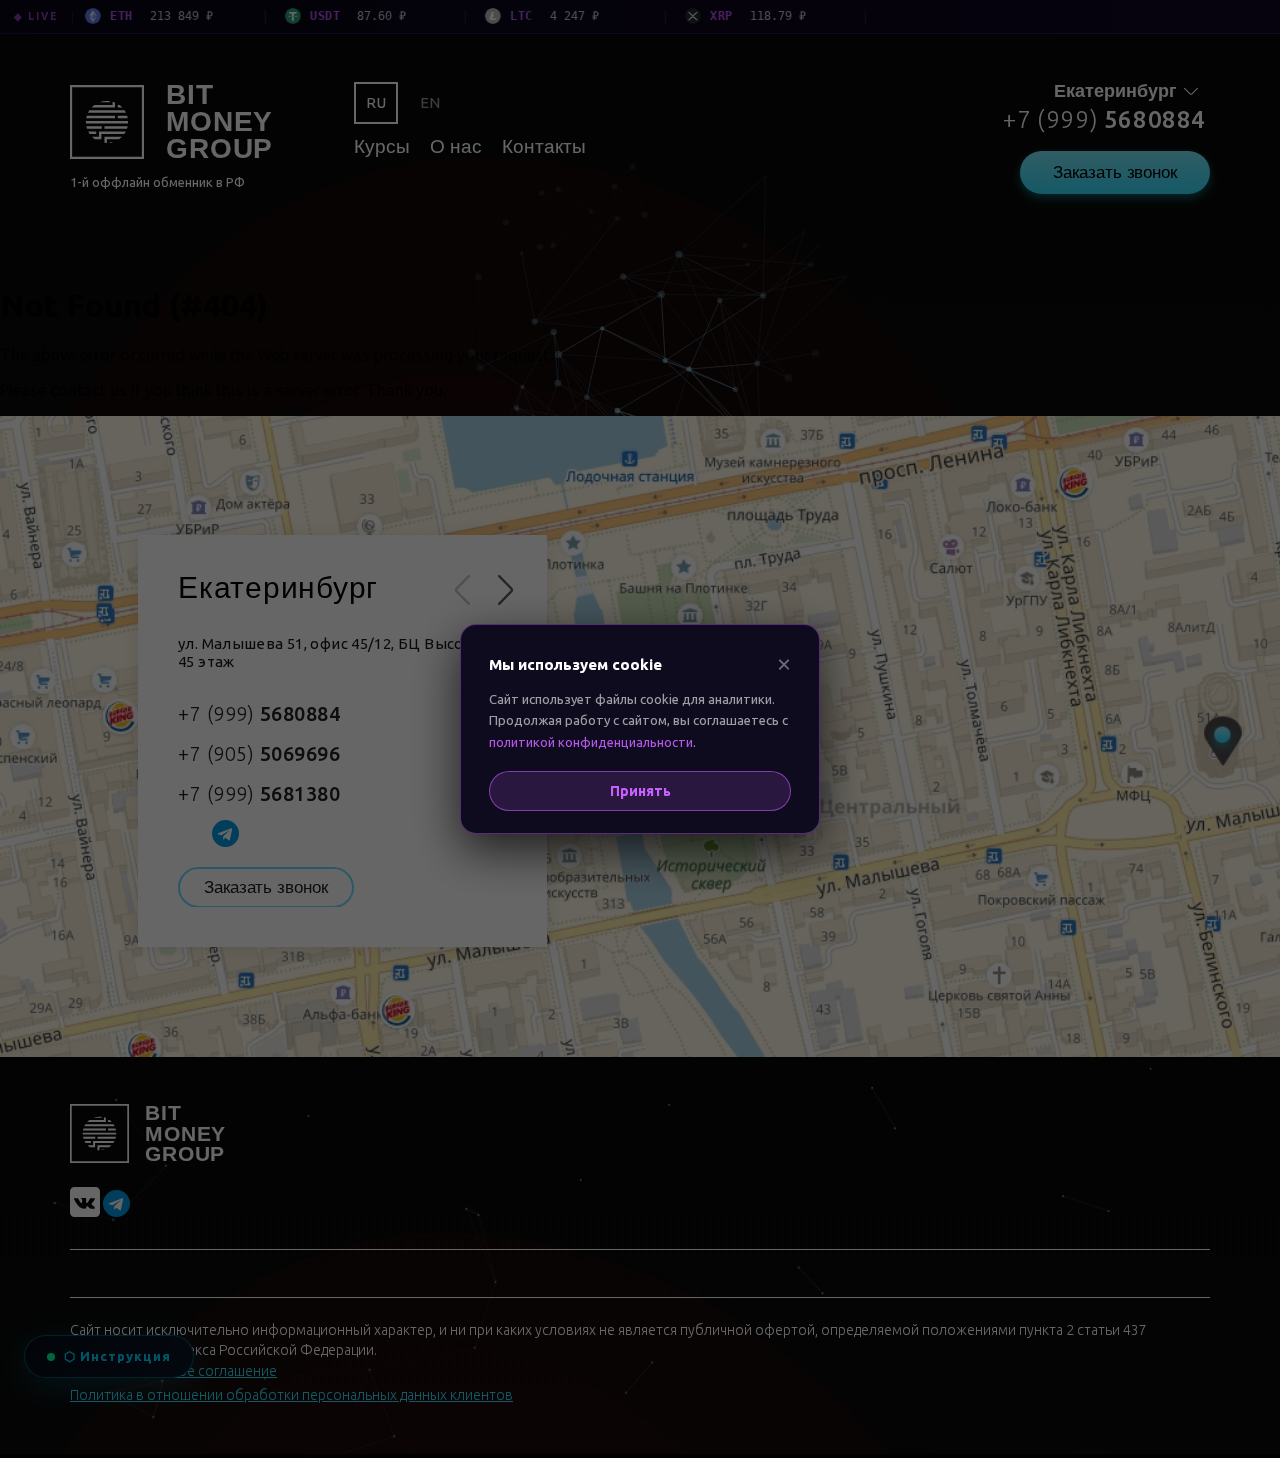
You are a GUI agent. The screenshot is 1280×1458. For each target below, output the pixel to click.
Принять (640, 791)
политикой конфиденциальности (591, 742)
